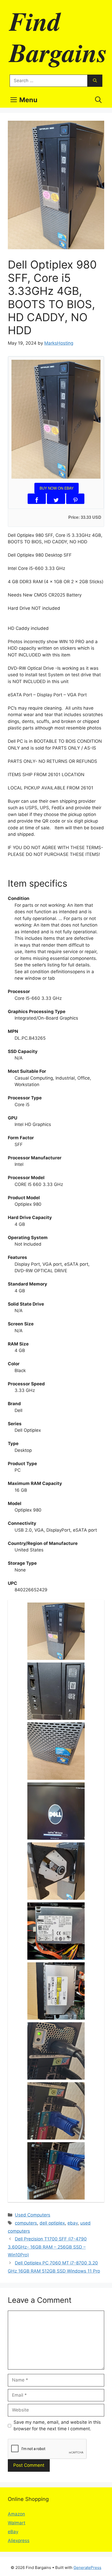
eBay (13, 2532)
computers (26, 2223)
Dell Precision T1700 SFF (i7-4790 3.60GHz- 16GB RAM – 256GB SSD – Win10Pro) (47, 2247)
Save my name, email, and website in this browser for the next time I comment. (57, 2426)
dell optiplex (52, 2223)
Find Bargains (58, 36)
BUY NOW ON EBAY (57, 488)
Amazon (16, 2514)
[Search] (95, 81)
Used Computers (33, 2215)
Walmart (17, 2523)
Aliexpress (19, 2541)
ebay (73, 2223)
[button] (98, 100)
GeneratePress (87, 2568)
